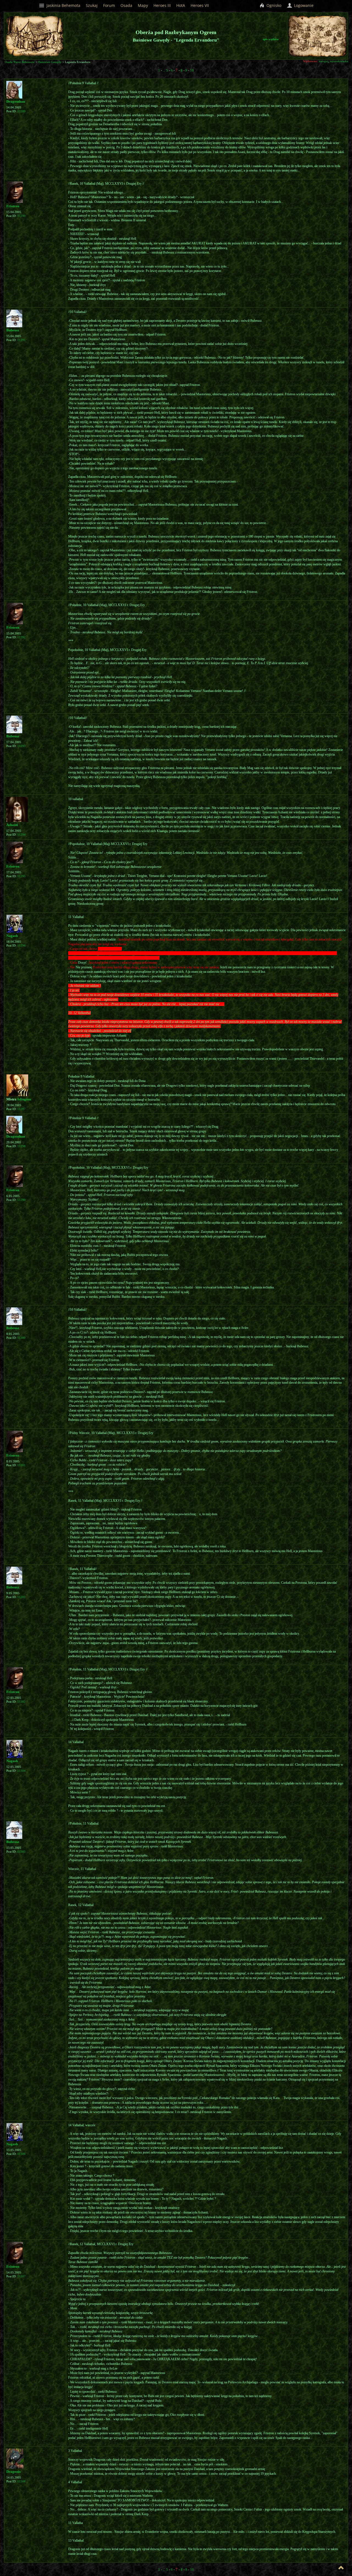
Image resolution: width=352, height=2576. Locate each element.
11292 (21, 637)
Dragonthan (16, 101)
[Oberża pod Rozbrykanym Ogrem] (326, 47)
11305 (21, 1852)
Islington (24, 1099)
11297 (21, 1109)
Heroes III (162, 5)
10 (192, 70)
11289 (21, 111)
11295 (21, 876)
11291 (21, 340)
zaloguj (324, 61)
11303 (21, 1702)
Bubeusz (13, 330)
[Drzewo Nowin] (317, 33)
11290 (21, 216)
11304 (21, 1771)
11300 (21, 1338)
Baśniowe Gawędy (50, 62)
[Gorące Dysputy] (328, 33)
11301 (21, 1465)
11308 (21, 2481)
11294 (21, 835)
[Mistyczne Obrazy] (335, 28)
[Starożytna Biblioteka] (294, 34)
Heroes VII (200, 5)
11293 (21, 746)
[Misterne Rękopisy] (306, 36)
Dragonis (13, 2472)
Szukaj (92, 5)
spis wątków (271, 39)
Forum (109, 5)
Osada (126, 5)
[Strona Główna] (314, 52)
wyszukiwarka (339, 61)
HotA (181, 5)
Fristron (13, 206)
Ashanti (12, 825)
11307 (21, 2276)
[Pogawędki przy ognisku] (335, 50)
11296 (21, 946)
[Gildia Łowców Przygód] (339, 34)
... (164, 70)
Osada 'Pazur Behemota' (20, 62)
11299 (21, 1200)
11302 (21, 1597)
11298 (21, 1146)
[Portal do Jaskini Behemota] (342, 52)
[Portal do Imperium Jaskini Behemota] (328, 41)
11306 (21, 2154)
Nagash (12, 936)
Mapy (143, 5)
